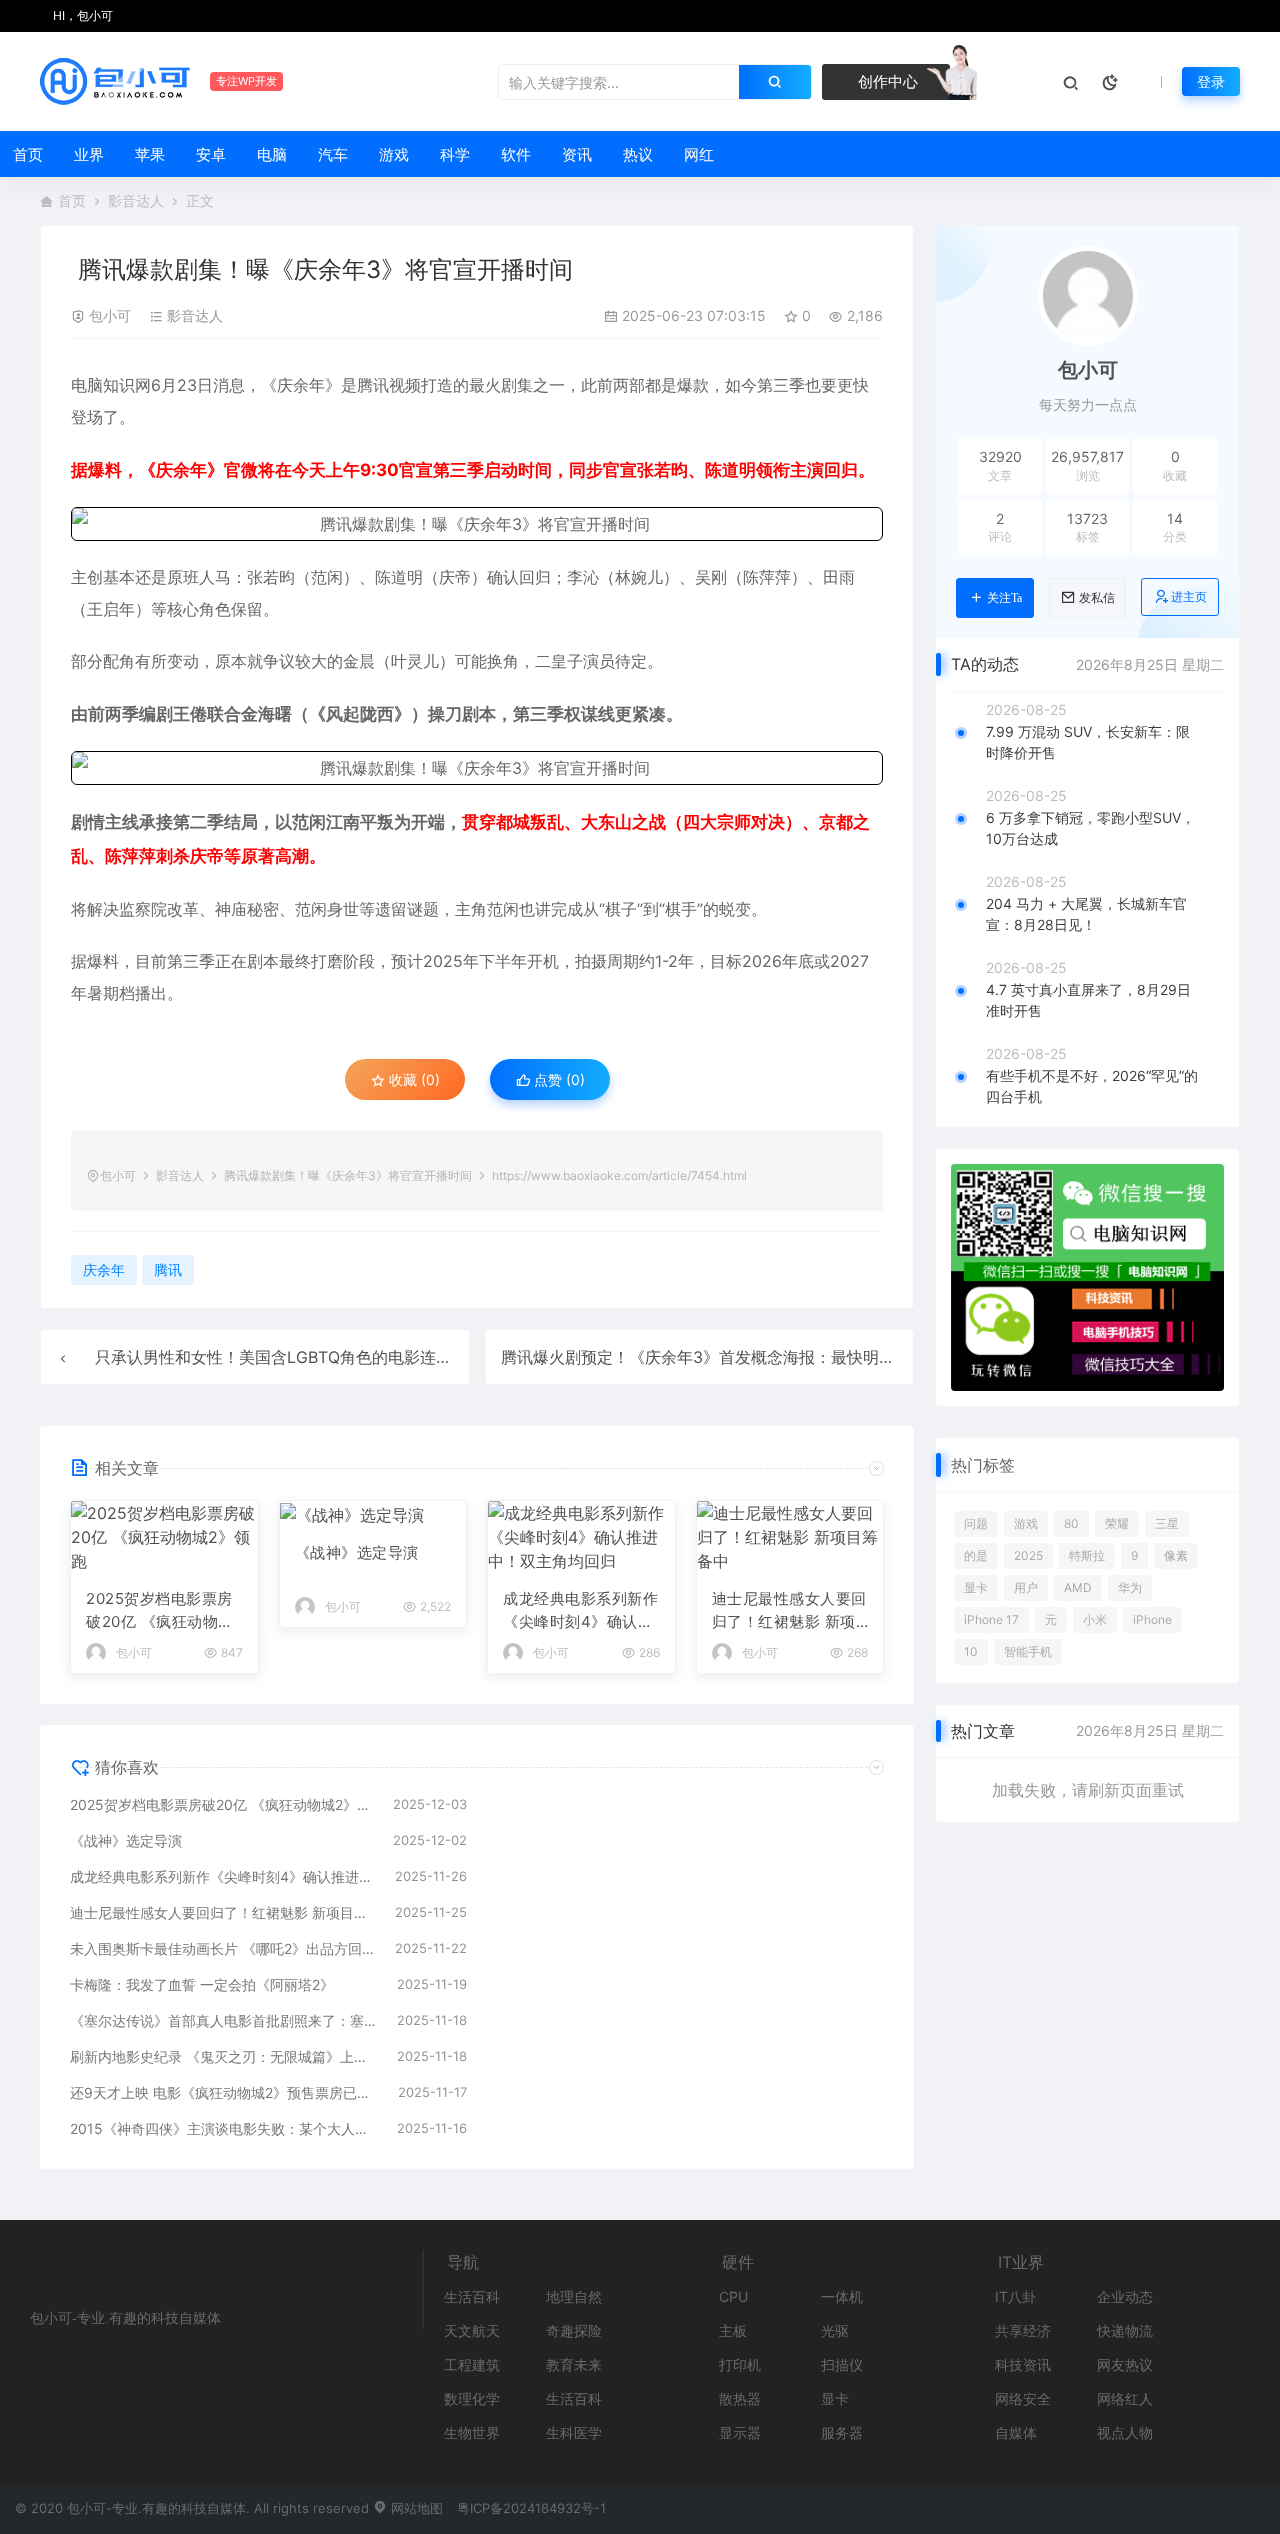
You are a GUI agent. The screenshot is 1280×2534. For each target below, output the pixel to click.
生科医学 (574, 2432)
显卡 (976, 1587)
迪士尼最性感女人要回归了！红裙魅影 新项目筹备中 (789, 1611)
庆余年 (301, 385)
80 (1071, 1523)
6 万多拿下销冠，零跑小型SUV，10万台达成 (1090, 828)
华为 (1130, 1587)
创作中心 (886, 81)
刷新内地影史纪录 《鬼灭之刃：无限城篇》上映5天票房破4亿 (223, 2056)
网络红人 (1125, 2398)
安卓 (211, 154)
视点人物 (1125, 2432)
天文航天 (472, 2330)
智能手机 (1028, 1651)
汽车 (333, 154)
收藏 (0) (412, 1079)
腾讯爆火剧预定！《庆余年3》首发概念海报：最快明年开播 (714, 1357)
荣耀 (1117, 1523)
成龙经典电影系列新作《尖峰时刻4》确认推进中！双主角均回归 (580, 1611)
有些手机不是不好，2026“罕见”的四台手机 (1092, 1086)
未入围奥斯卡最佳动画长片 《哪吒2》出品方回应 (222, 1948)
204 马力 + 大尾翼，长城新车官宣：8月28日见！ (1086, 914)
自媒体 (1016, 2432)
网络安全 (1023, 2398)
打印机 (740, 2364)
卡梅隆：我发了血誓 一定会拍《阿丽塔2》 (202, 1984)
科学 (455, 154)
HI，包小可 (81, 15)
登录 (1211, 81)
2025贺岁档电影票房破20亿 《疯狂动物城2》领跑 (160, 1611)
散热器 (740, 2398)
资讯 (577, 154)
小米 (1095, 1619)
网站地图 (415, 2508)
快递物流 (1125, 2330)
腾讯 (373, 385)
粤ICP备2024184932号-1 (531, 2508)
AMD (1078, 1587)
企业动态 (1125, 2296)
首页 (28, 154)
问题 (976, 1523)
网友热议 (1125, 2364)
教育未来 (574, 2364)
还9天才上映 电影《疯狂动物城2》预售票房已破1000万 (224, 2092)
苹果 (150, 154)
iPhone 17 (991, 1619)
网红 (699, 154)
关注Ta (1004, 598)
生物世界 (472, 2432)
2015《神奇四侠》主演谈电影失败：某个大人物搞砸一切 (223, 2128)
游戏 (394, 154)
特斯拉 (1087, 1555)
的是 (976, 1555)
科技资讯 (1023, 2364)
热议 (638, 154)
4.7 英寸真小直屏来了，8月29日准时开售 (1088, 1000)
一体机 (842, 2296)
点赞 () (557, 1079)
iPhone (1152, 1619)
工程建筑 (472, 2364)
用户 (1026, 1587)
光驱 (835, 2330)
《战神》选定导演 (357, 1552)
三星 (1167, 1523)
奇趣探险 (574, 2330)
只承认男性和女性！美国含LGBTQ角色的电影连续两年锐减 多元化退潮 (348, 1357)
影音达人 (136, 200)
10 (971, 1651)
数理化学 (472, 2398)
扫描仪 (842, 2364)
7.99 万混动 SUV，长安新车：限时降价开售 (1088, 742)
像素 (1176, 1555)
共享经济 (1023, 2330)
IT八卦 (1015, 2296)
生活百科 (472, 2296)
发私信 (1097, 598)
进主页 (1189, 596)
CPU (733, 2296)
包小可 (110, 315)
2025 (1028, 1555)
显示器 (740, 2432)
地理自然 (574, 2296)
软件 (516, 154)
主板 (733, 2330)
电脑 (272, 154)
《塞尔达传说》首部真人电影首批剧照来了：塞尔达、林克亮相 (223, 2020)
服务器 (842, 2432)
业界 (89, 154)
